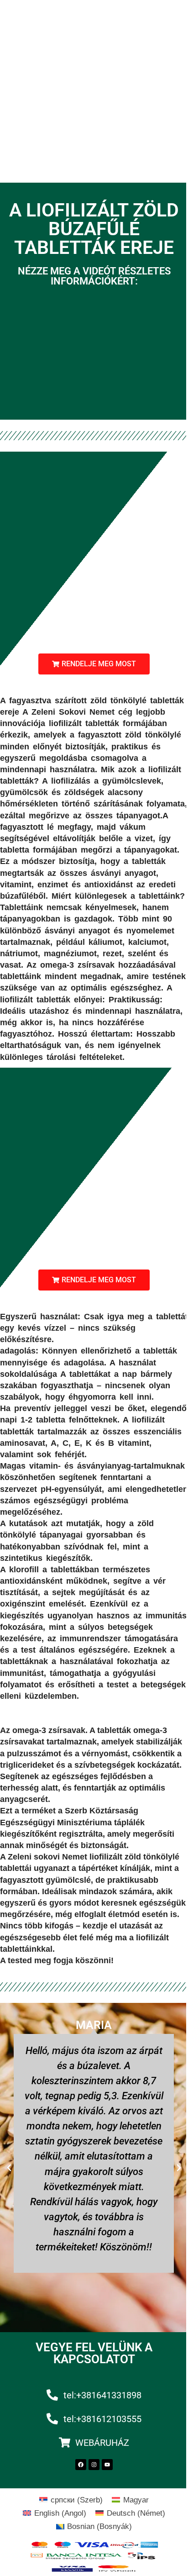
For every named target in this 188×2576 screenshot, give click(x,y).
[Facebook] (81, 2465)
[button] (94, 664)
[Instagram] (94, 2465)
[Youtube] (107, 2465)
